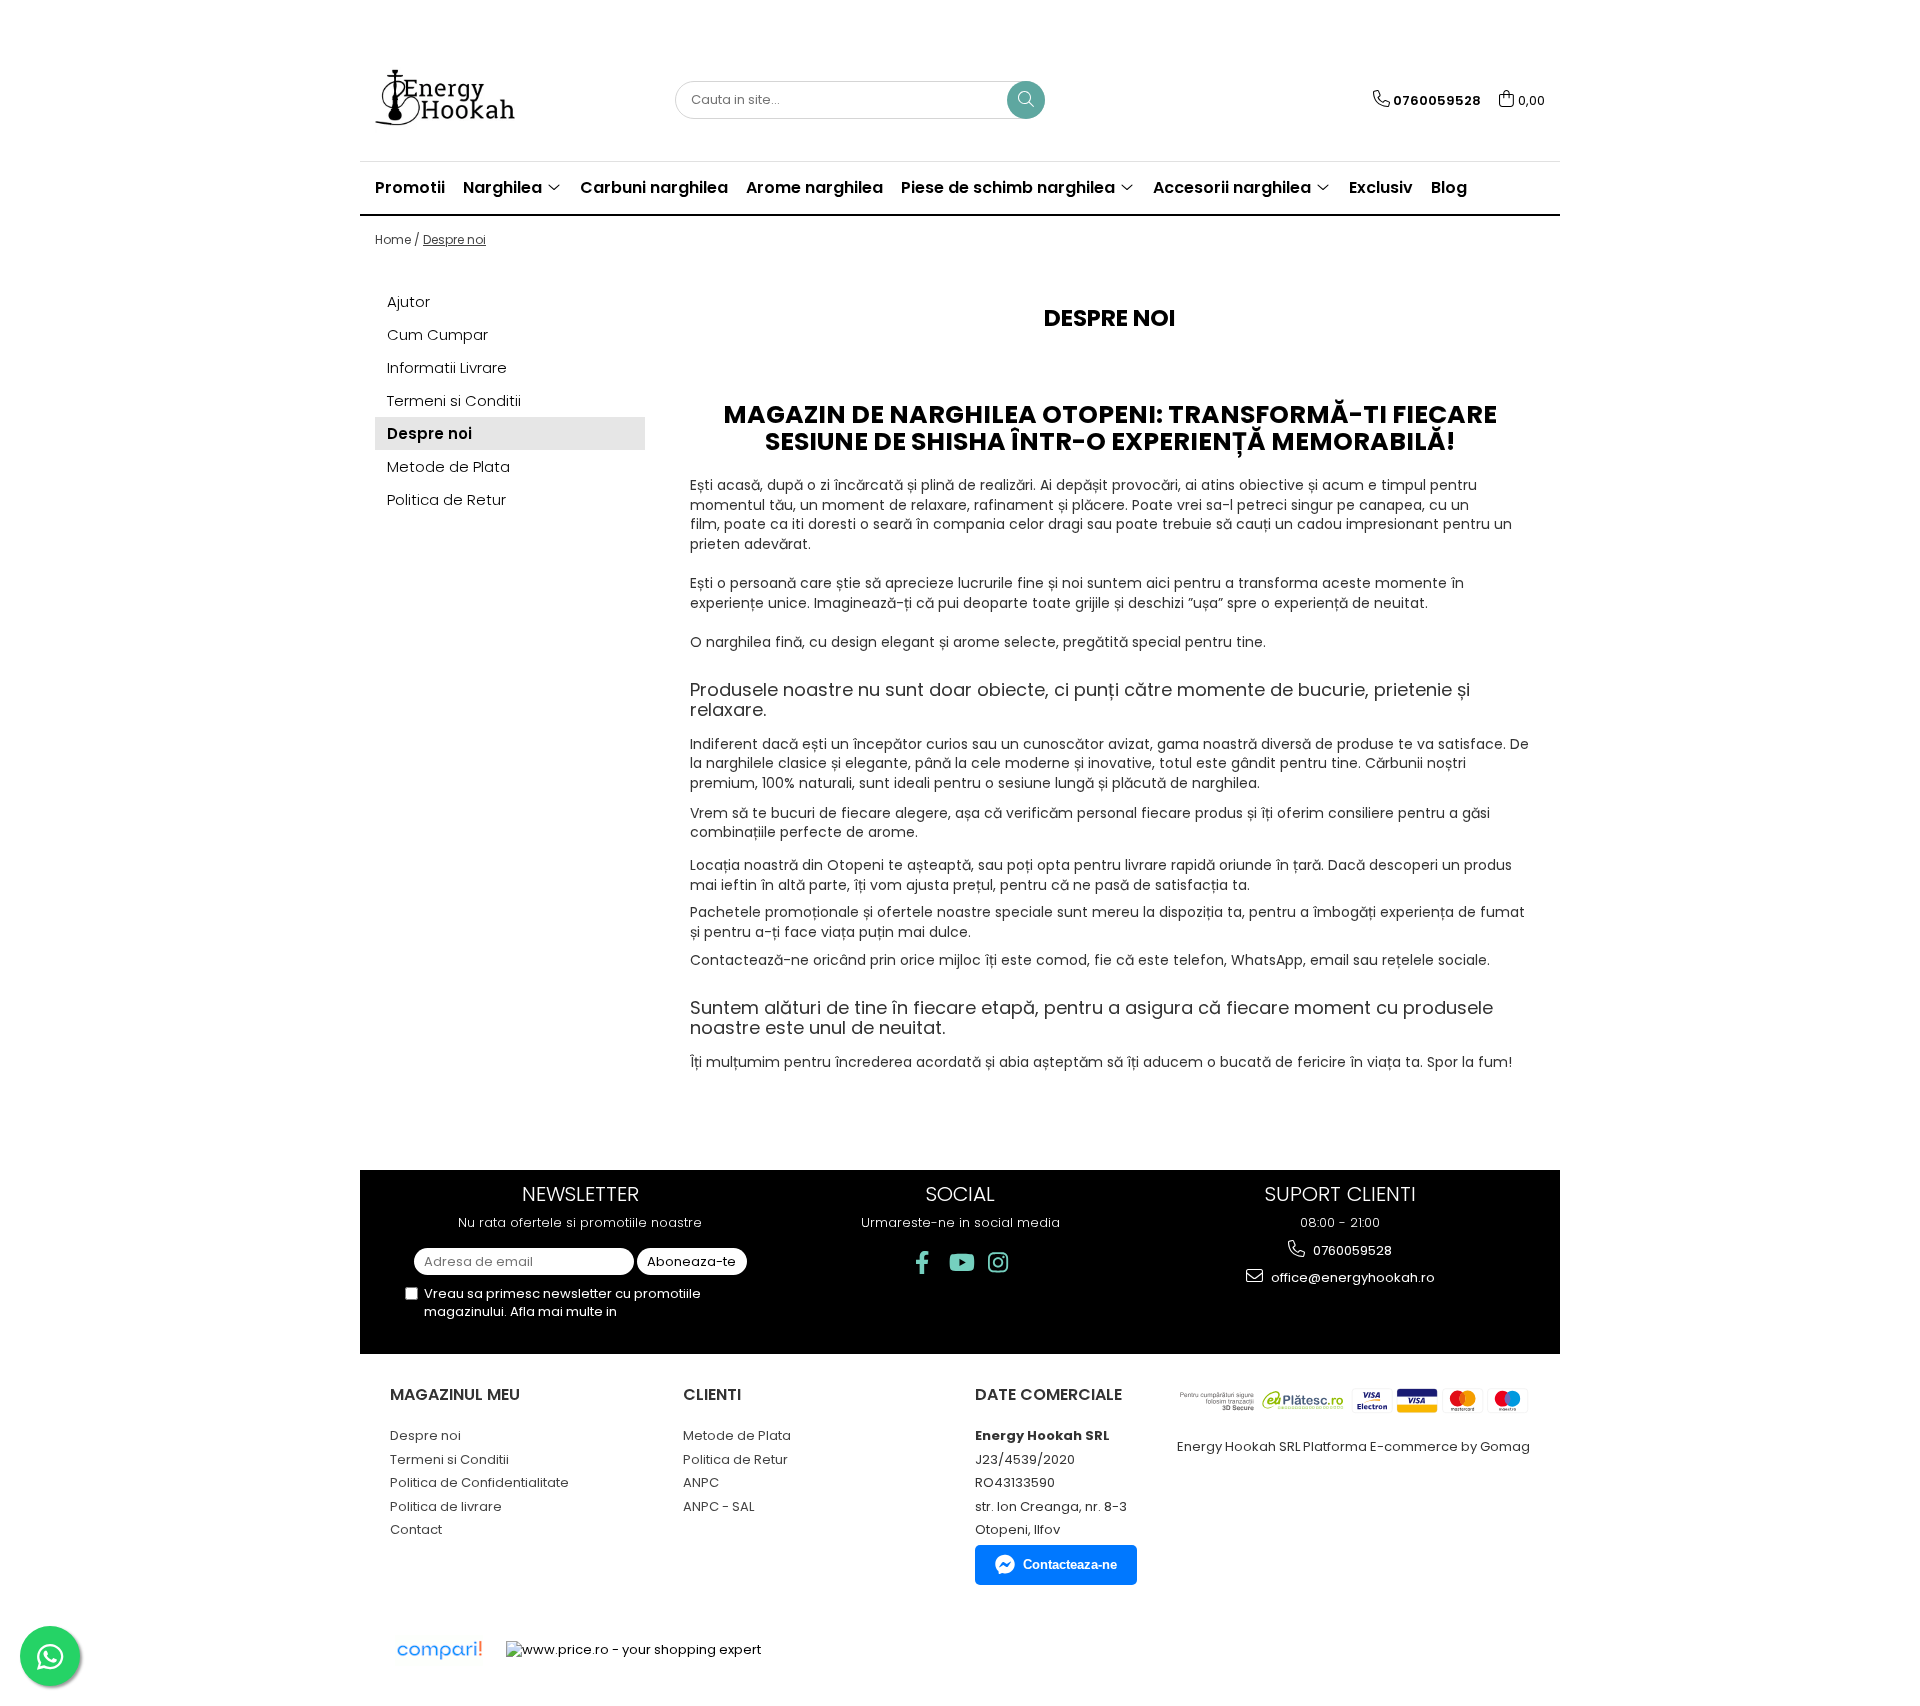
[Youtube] (960, 1262)
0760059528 (1351, 1250)
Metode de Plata (448, 466)
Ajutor (408, 301)
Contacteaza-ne (1070, 1564)
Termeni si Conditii (454, 400)
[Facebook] (922, 1262)
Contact (416, 1529)
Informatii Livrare (447, 367)
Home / (397, 239)
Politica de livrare (446, 1506)
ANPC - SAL (718, 1506)
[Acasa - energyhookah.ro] (475, 100)
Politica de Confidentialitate (479, 1482)
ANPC (701, 1482)
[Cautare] (1026, 100)
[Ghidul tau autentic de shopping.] (439, 1650)
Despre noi (454, 239)
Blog (1449, 187)
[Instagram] (998, 1262)
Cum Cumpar (437, 334)
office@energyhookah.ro (1351, 1277)
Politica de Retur (446, 499)
